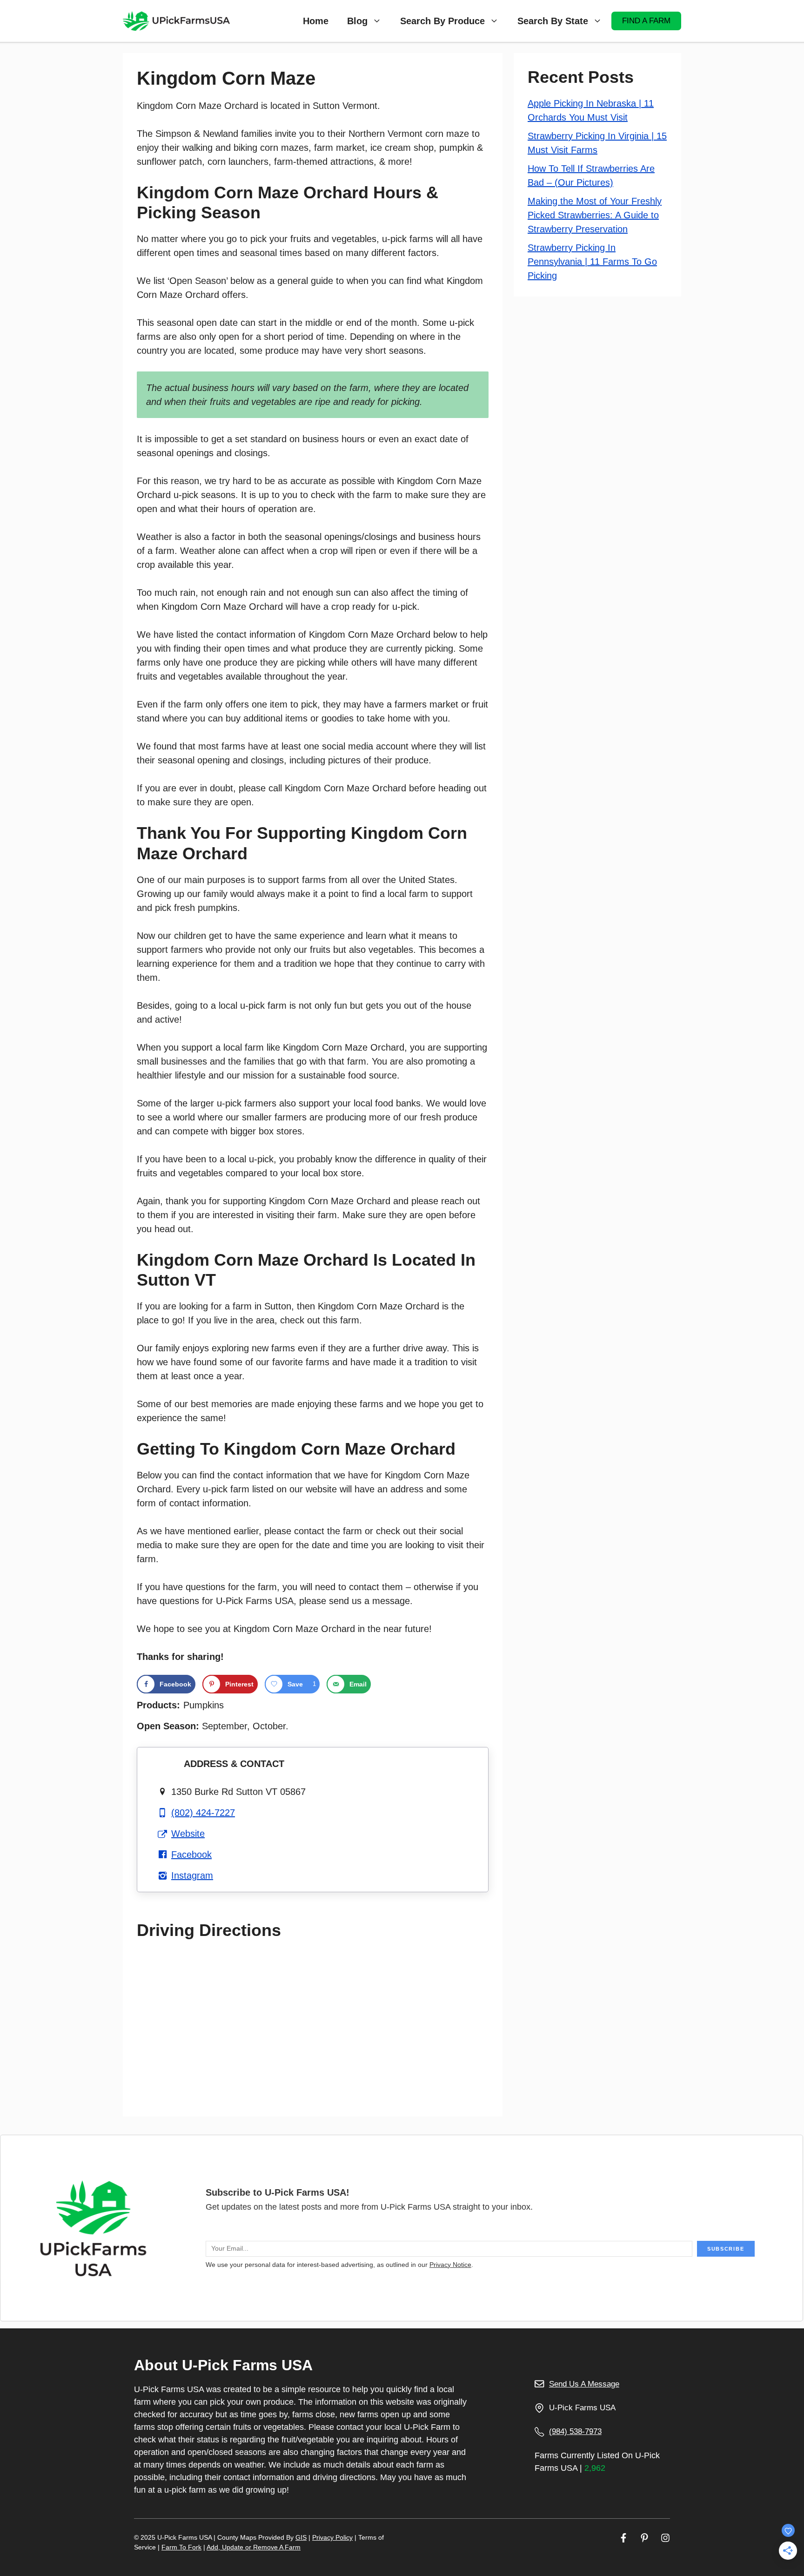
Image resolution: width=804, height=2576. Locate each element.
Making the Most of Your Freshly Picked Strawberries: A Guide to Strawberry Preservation (595, 215)
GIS (301, 2537)
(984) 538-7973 (575, 2431)
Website (188, 1834)
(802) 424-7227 (203, 1813)
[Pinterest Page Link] (644, 2538)
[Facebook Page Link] (623, 2538)
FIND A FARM (646, 21)
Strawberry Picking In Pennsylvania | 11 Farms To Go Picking (592, 262)
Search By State (553, 21)
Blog (357, 21)
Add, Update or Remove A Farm (254, 2547)
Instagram (192, 1875)
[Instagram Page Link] (665, 2538)
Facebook (191, 1854)
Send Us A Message (584, 2384)
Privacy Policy (332, 2537)
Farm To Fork (181, 2547)
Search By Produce (442, 21)
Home (316, 21)
